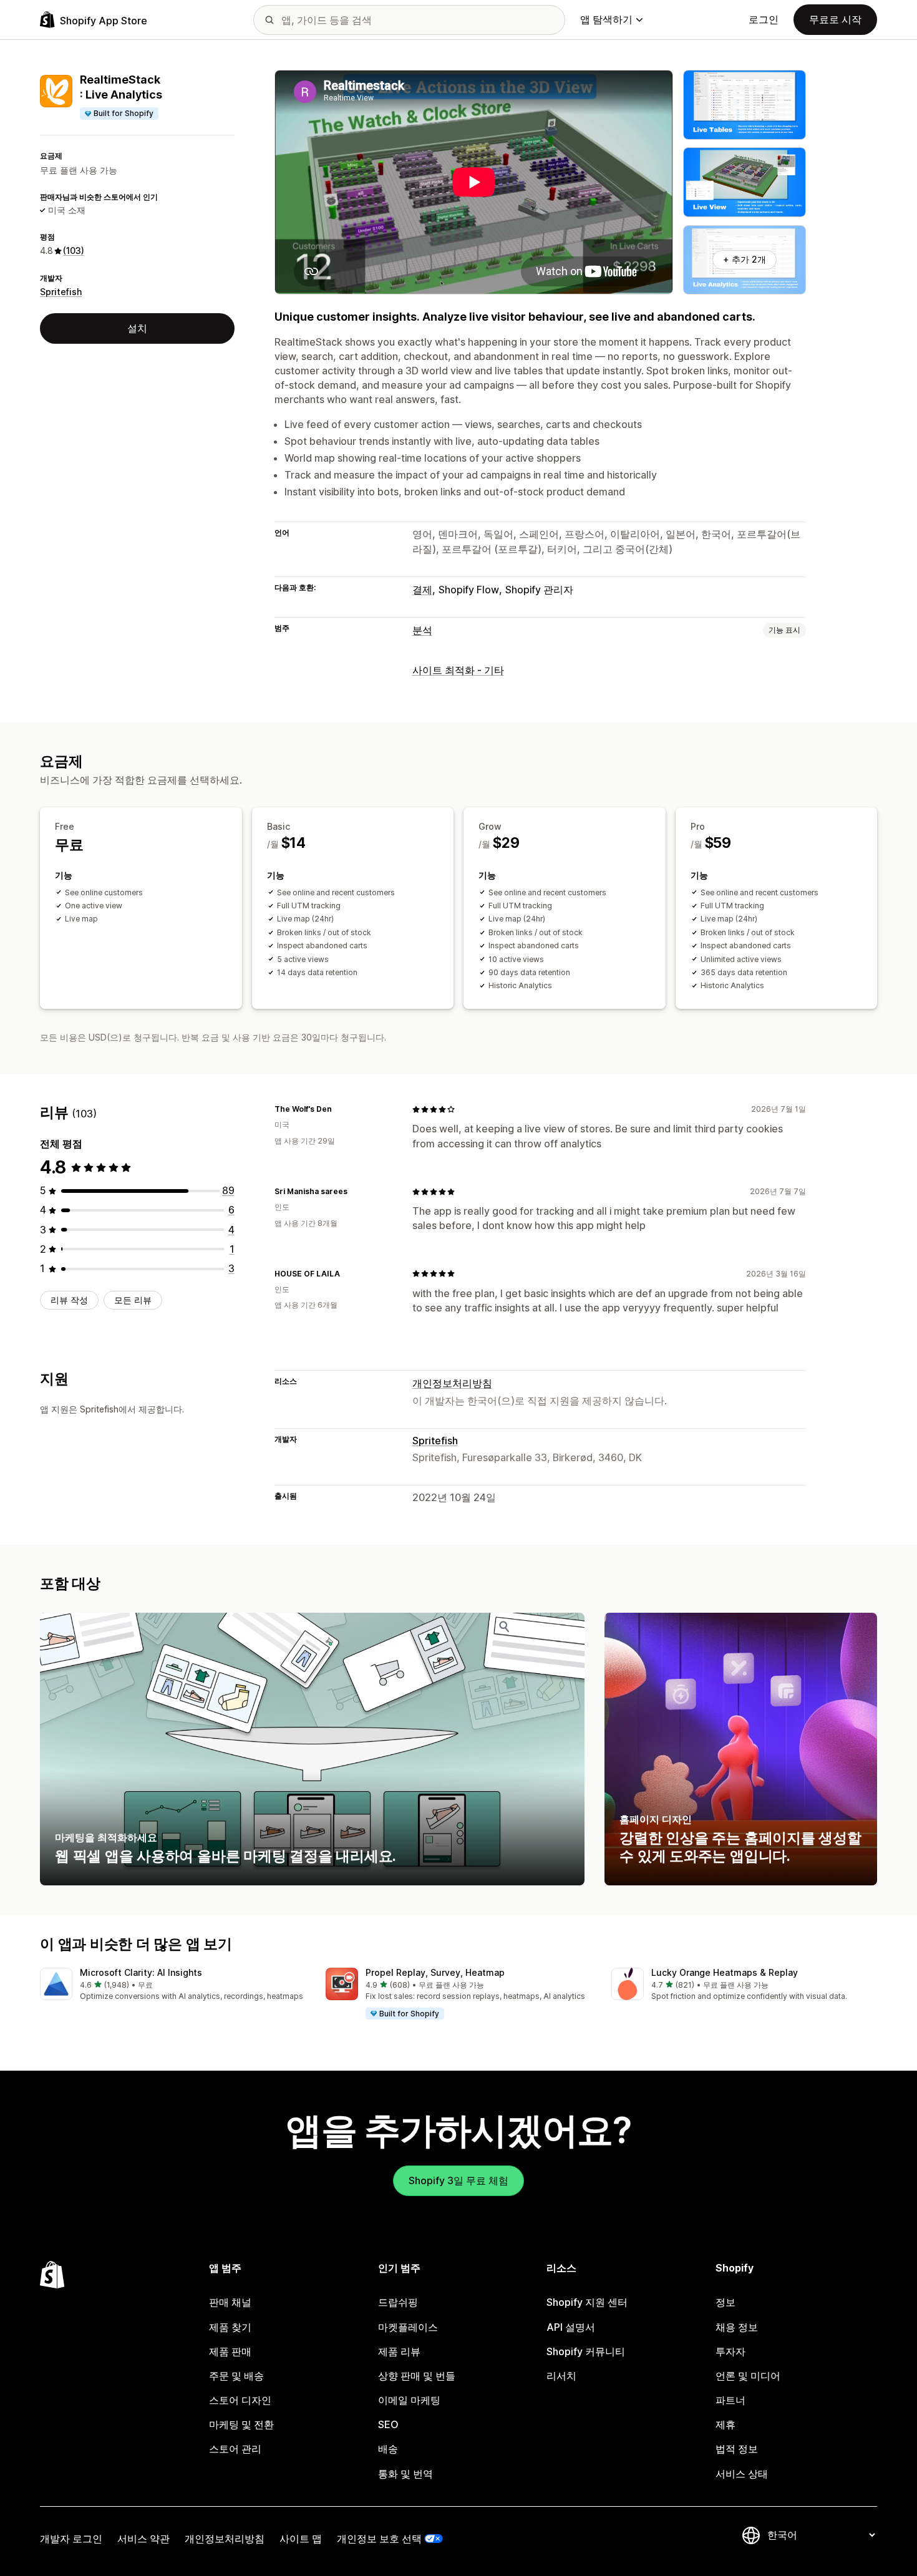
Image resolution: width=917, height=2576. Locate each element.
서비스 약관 (143, 2539)
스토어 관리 (235, 2449)
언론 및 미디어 (748, 2376)
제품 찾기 (230, 2327)
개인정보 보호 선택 (379, 2539)
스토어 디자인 (240, 2400)
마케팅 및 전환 (241, 2424)
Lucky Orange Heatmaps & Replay (725, 1972)
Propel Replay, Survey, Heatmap (435, 1972)
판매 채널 (230, 2302)
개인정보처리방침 (452, 1383)
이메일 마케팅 (409, 2400)
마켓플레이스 (408, 2327)
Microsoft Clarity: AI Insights (141, 1972)
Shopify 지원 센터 (587, 2302)
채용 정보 (737, 2327)
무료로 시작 (835, 19)
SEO (388, 2424)
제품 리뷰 (399, 2351)
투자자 (730, 2351)
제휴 (725, 2424)
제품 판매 (230, 2351)
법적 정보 (737, 2449)
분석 (422, 630)
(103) (74, 250)
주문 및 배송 (236, 2376)
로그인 (764, 19)
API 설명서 (571, 2327)
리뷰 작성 (69, 1300)
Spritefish (61, 292)
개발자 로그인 (71, 2539)
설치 (137, 328)
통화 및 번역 (405, 2474)
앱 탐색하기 (606, 19)
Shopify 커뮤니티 (586, 2351)
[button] (173, 1985)
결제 (422, 590)
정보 (725, 2302)
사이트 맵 (301, 2539)
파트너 (730, 2400)
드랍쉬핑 (398, 2302)
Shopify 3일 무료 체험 (458, 2180)
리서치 (561, 2376)
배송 (388, 2449)
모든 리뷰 (133, 1300)
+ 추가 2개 (745, 259)
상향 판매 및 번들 (417, 2376)
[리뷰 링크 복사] (339, 1109)
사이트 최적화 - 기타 (458, 670)
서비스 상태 (742, 2474)
